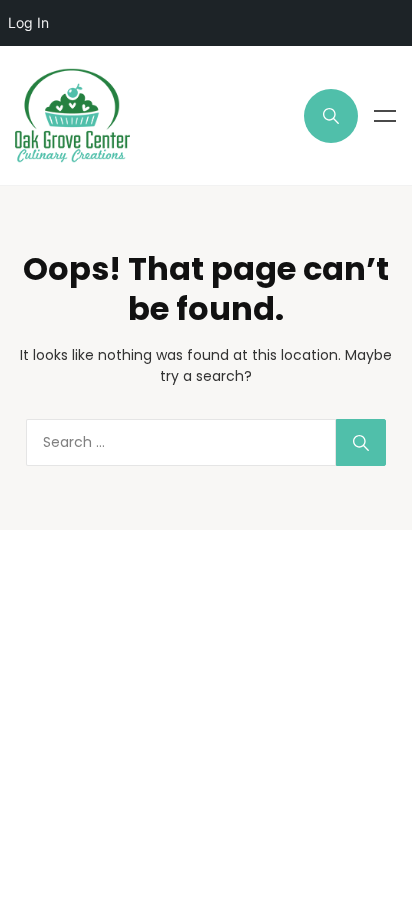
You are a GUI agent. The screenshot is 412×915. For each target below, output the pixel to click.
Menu (385, 116)
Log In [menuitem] (28, 22)
